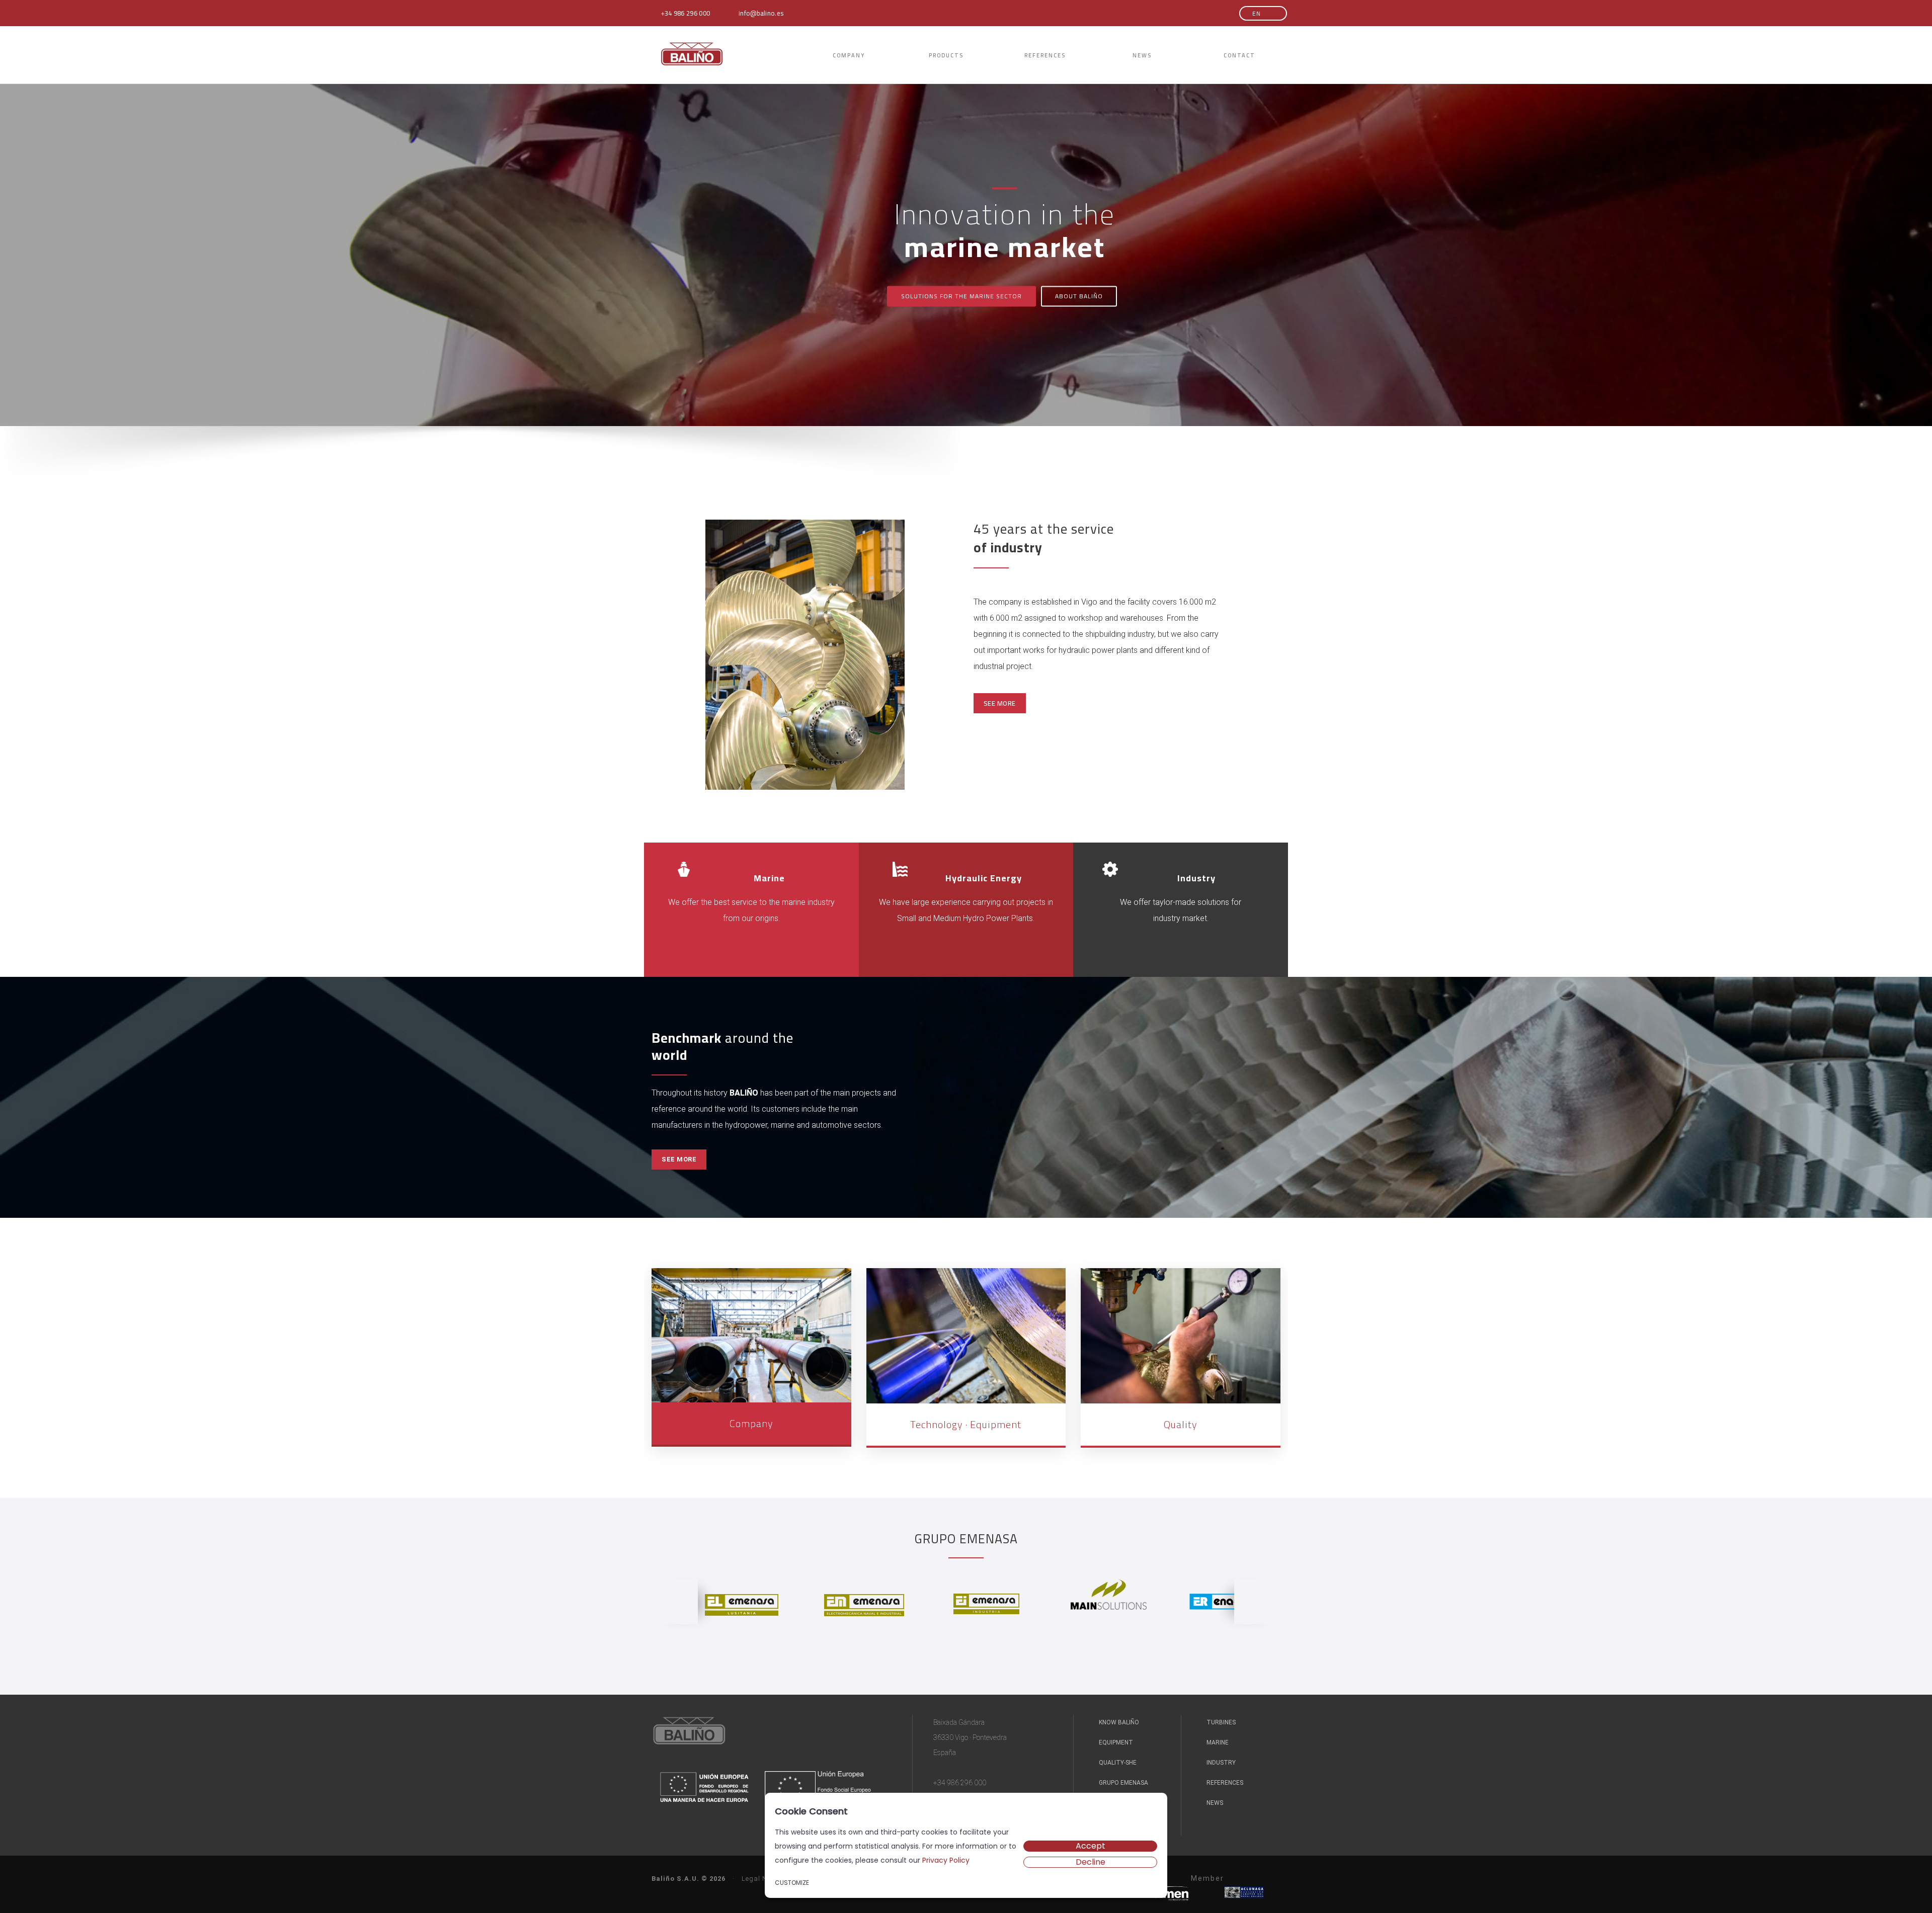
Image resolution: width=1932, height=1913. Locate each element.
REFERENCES (1045, 55)
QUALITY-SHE (1117, 1763)
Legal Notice (762, 1879)
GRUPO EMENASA (1123, 1783)
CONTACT (1239, 55)
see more (1000, 703)
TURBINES (1220, 1722)
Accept (1091, 1846)
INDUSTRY (1220, 1763)
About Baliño (1079, 297)
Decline (1091, 1862)
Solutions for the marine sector (961, 297)
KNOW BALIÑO (1118, 1722)
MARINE (1217, 1742)
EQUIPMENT (1115, 1742)
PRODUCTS (946, 55)
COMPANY (849, 55)
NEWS (1142, 55)
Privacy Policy (946, 1860)
